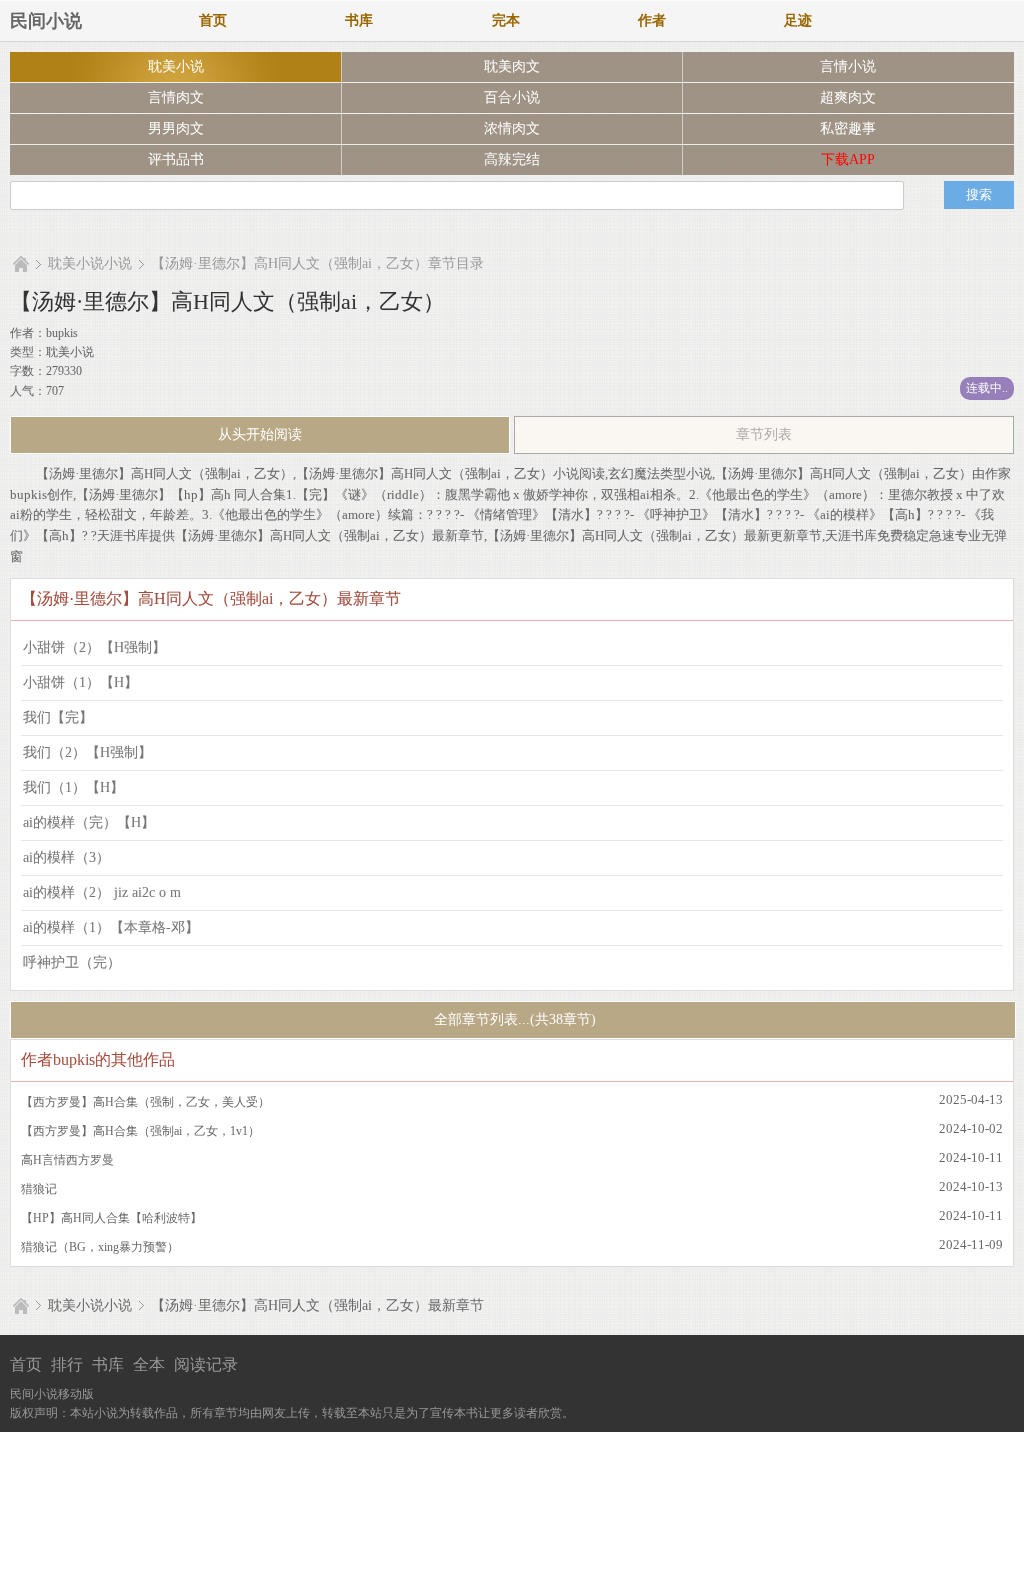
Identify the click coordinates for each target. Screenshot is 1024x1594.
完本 (506, 20)
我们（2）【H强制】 (87, 752)
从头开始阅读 (260, 434)
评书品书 (176, 159)
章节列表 (764, 434)
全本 (149, 1364)
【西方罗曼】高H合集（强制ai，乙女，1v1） (140, 1131)
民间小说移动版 (52, 1394)
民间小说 (46, 21)
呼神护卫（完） (72, 962)
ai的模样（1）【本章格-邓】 (111, 927)
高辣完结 (512, 159)
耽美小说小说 (90, 263)
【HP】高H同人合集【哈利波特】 (111, 1218)
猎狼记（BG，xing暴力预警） (100, 1247)
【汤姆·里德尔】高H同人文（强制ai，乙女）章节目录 (317, 263)
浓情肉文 (512, 128)
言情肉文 (176, 97)
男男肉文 (176, 128)
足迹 (798, 20)
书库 (359, 20)
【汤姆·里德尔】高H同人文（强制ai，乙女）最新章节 (317, 1305)
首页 (213, 20)
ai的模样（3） (66, 857)
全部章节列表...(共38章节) (513, 1019)
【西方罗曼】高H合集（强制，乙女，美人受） (145, 1102)
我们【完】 (58, 717)
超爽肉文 (848, 97)
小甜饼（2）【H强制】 (94, 647)
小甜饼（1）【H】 (80, 682)
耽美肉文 (512, 66)
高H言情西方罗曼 (67, 1160)
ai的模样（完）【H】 (89, 822)
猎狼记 (39, 1189)
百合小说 (512, 97)
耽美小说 (176, 66)
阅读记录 (206, 1364)
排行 (67, 1364)
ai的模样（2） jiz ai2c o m (102, 892)
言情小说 (848, 66)
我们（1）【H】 (73, 787)
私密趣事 (848, 128)
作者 (652, 20)
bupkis (62, 333)
